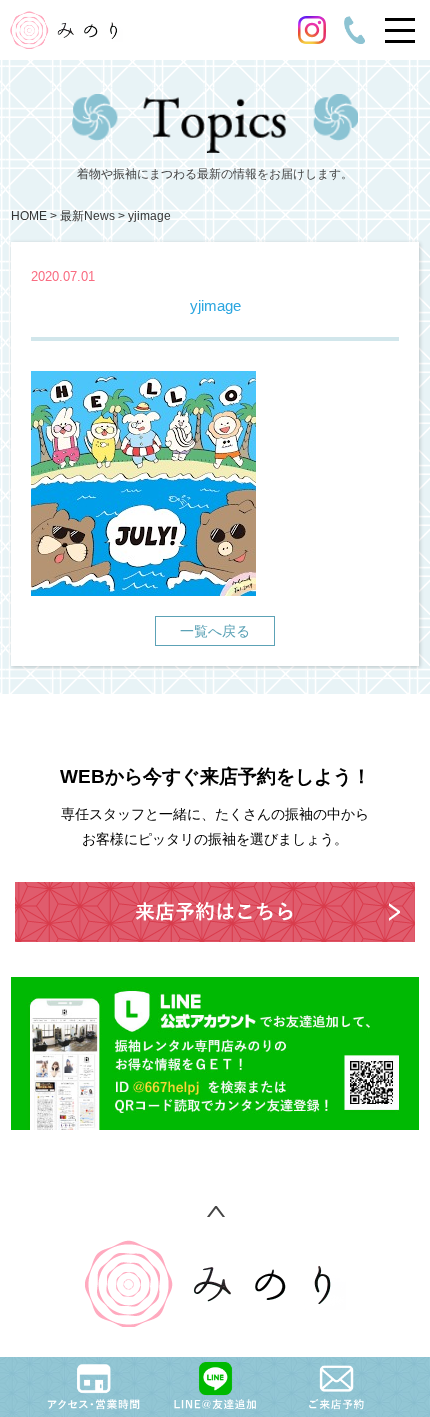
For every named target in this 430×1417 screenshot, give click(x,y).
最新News (87, 216)
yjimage (149, 216)
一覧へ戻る (215, 631)
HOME (29, 216)
